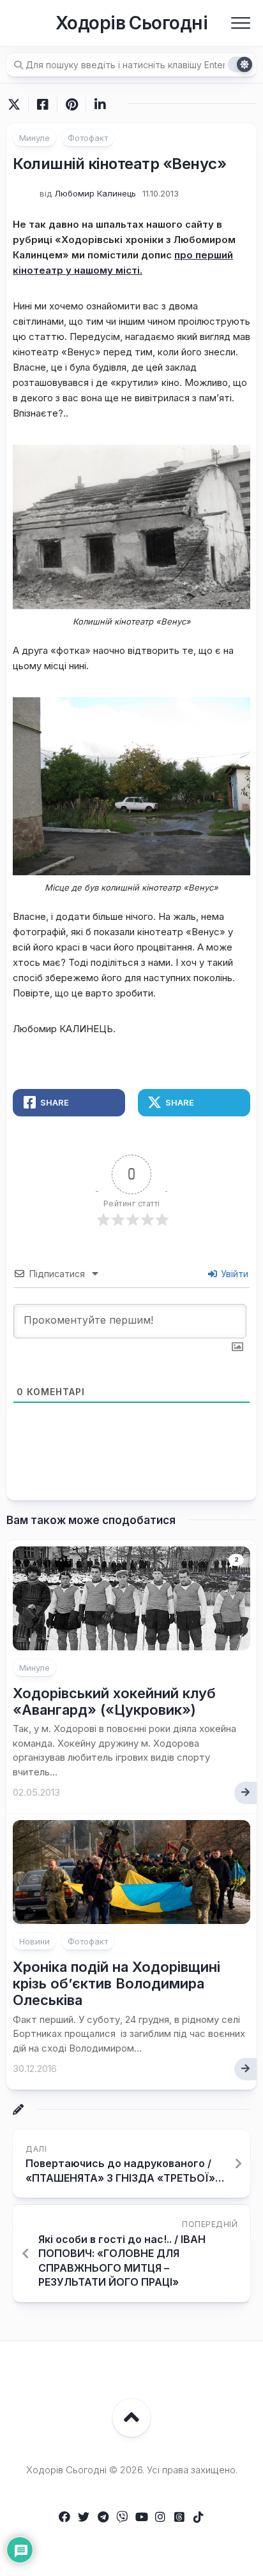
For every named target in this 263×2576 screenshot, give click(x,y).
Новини (34, 1941)
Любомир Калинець (95, 193)
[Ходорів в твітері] (84, 2517)
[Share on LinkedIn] (100, 105)
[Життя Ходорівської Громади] (64, 2517)
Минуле (34, 138)
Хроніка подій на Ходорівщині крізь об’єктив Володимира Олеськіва (116, 1984)
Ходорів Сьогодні (131, 23)
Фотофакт (88, 138)
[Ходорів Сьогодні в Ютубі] (141, 2517)
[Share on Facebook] (42, 105)
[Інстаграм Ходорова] (160, 2517)
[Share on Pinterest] (71, 105)
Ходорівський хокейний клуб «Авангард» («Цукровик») (114, 1701)
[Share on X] (17, 105)
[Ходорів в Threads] (179, 2517)
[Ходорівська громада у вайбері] (122, 2517)
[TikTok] (199, 2517)
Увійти (233, 1274)
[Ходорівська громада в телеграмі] (103, 2517)
